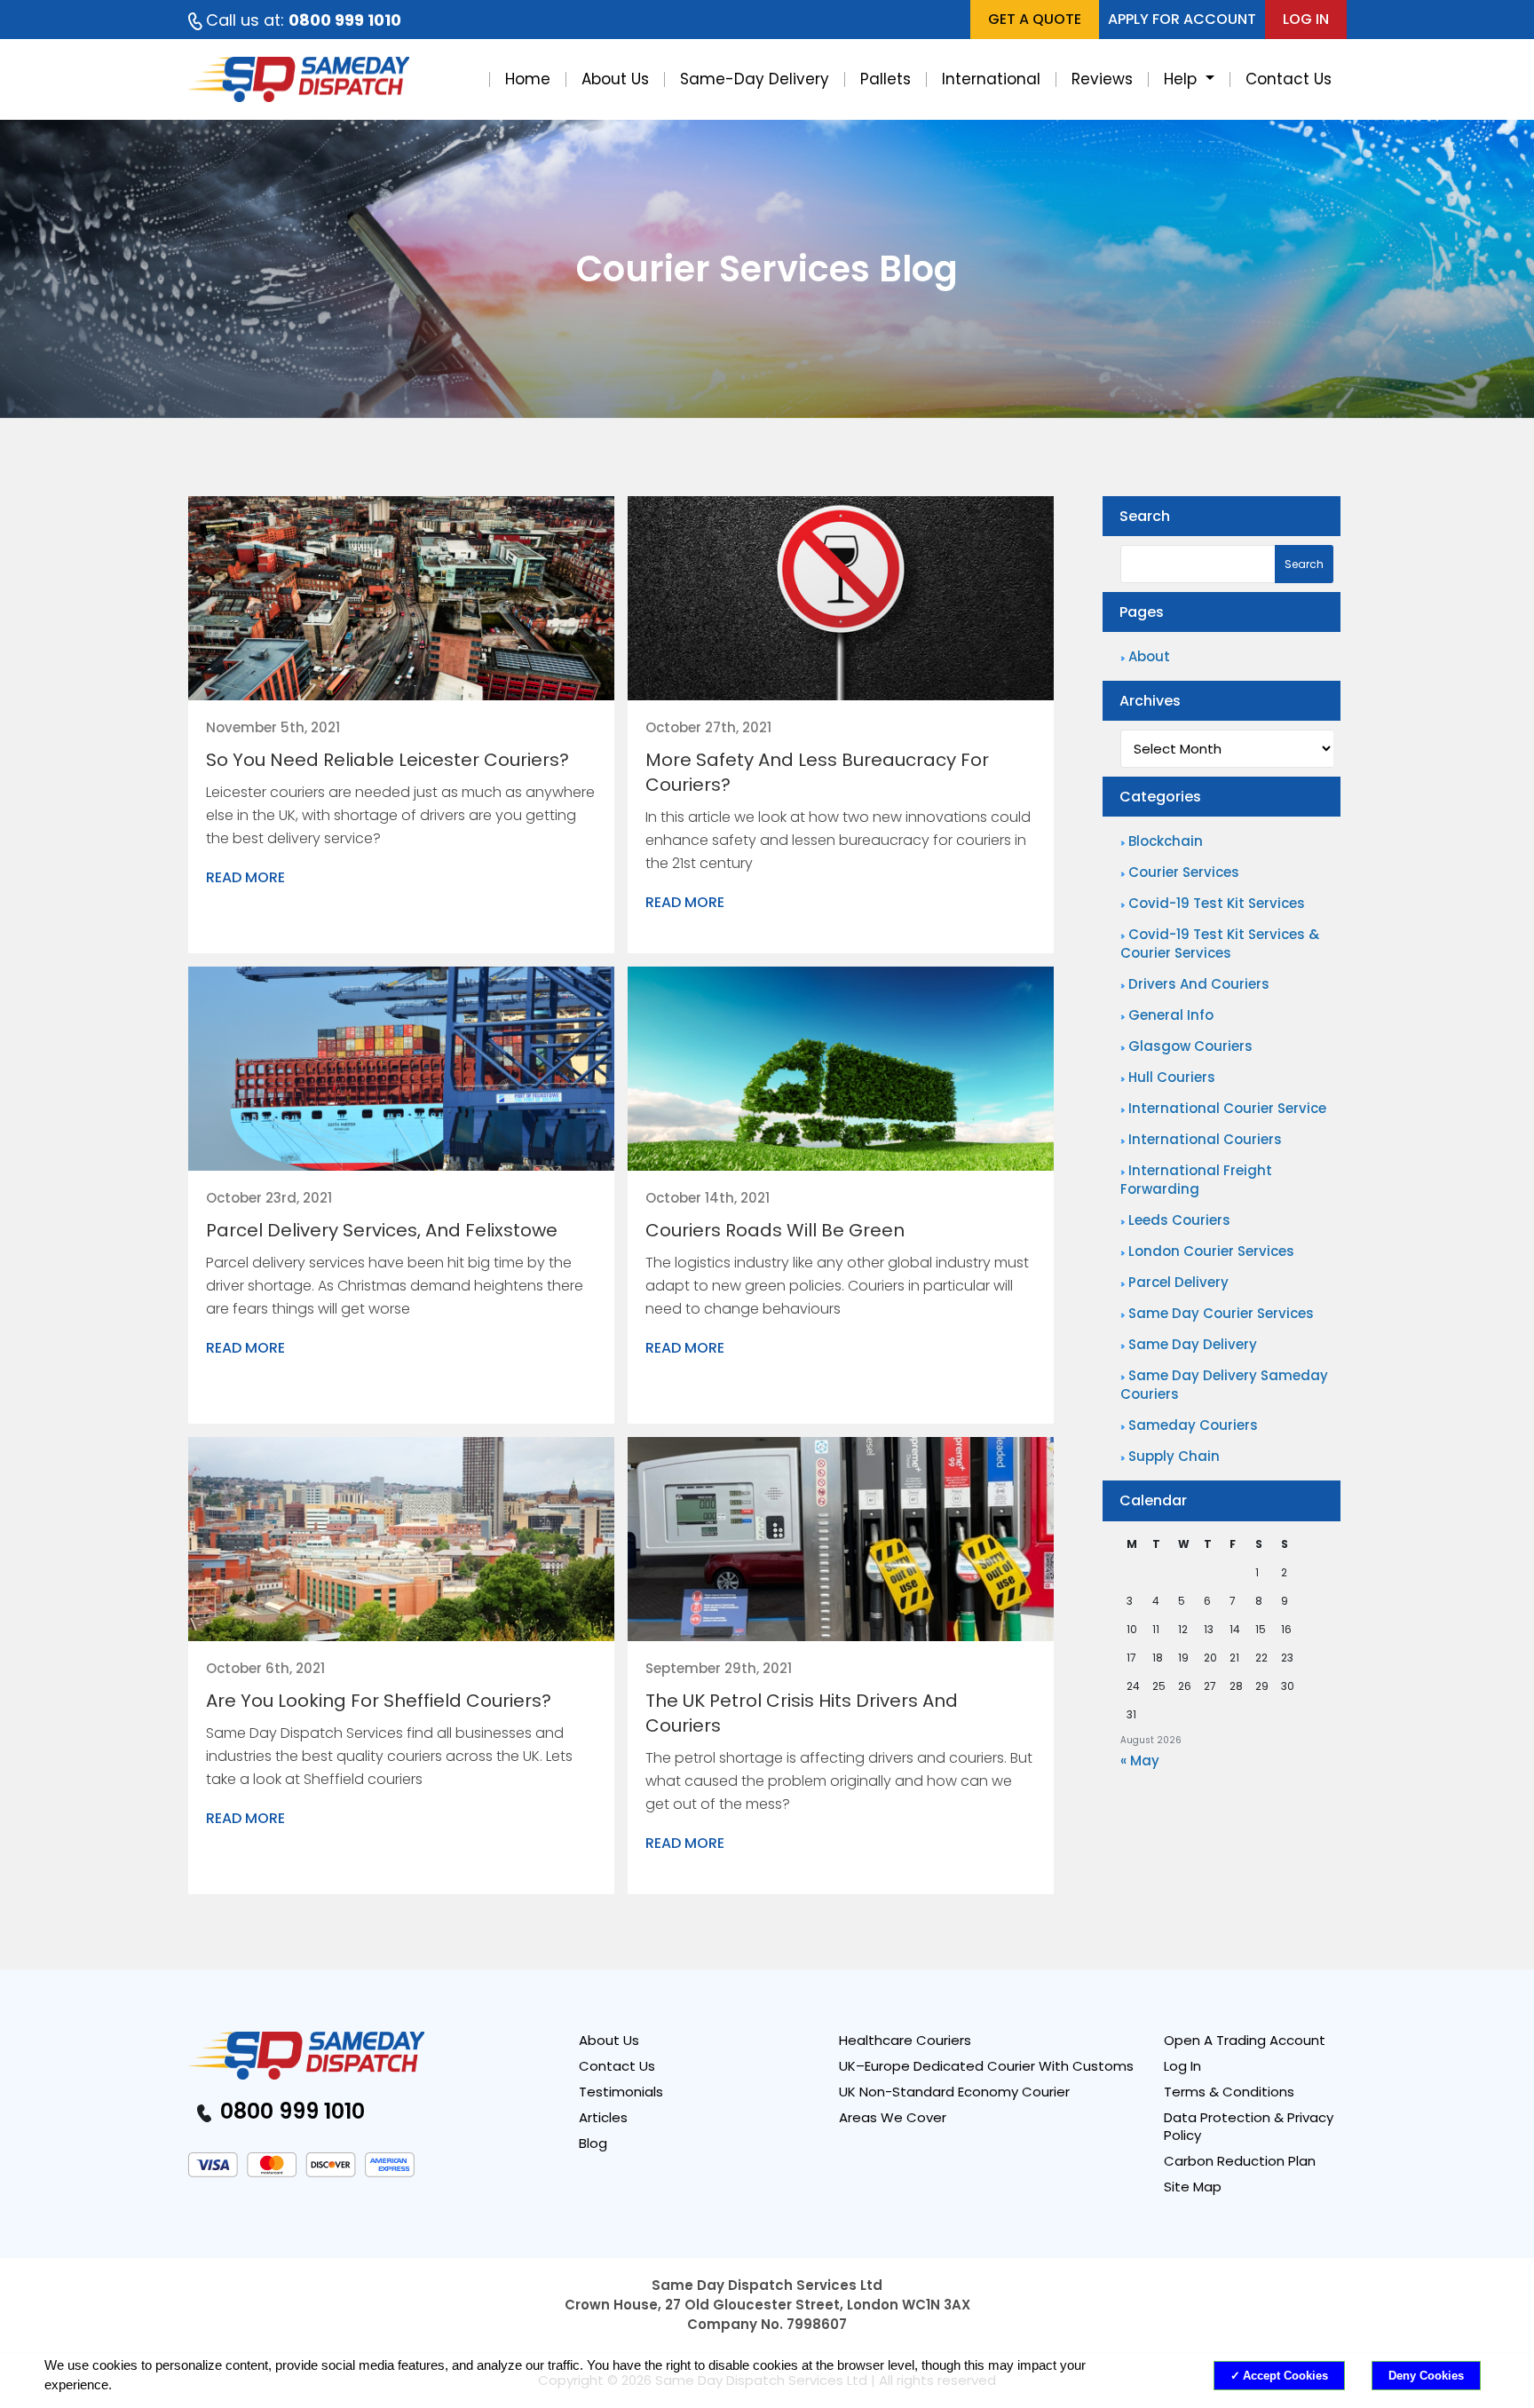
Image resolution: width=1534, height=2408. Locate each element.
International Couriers (1205, 1139)
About (1149, 656)
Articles (603, 2118)
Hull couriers (1172, 1077)
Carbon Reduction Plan (1240, 2161)
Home (528, 79)
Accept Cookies (1285, 2376)
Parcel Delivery (1178, 1282)
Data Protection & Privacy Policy (1249, 2127)
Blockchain (1166, 841)
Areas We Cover (893, 2118)
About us (609, 2041)
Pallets (886, 79)
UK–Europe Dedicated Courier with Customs (986, 2066)
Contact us (617, 2066)
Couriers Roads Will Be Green (775, 1230)
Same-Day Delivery (755, 79)
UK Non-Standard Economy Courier (954, 2092)
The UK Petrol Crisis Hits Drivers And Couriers (802, 1713)
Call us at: (304, 20)
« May (1140, 1761)
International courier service (1227, 1108)
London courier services (1211, 1251)
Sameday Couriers (1193, 1425)
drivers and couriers (1199, 984)
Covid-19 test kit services (1217, 903)
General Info (1171, 1015)
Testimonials (621, 2092)
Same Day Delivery (1193, 1344)
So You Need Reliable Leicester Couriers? (387, 760)
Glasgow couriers (1190, 1046)
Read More (245, 878)
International (991, 79)
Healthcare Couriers (905, 2041)
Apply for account (1182, 19)
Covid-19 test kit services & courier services (1220, 943)
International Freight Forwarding (1196, 1180)
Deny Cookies (1426, 2376)
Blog (593, 2144)
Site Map (1193, 2187)
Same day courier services (1221, 1313)
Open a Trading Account (1245, 2041)
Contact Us (1289, 79)
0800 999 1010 (290, 2111)
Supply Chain (1174, 1456)
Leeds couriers (1179, 1220)
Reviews (1102, 79)
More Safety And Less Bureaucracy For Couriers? (817, 772)
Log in (1306, 19)
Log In (1182, 2066)
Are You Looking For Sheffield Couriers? (379, 1701)
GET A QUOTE (1035, 19)
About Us (615, 79)
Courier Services (1184, 872)
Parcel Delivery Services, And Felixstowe (382, 1230)
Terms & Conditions (1229, 2092)
